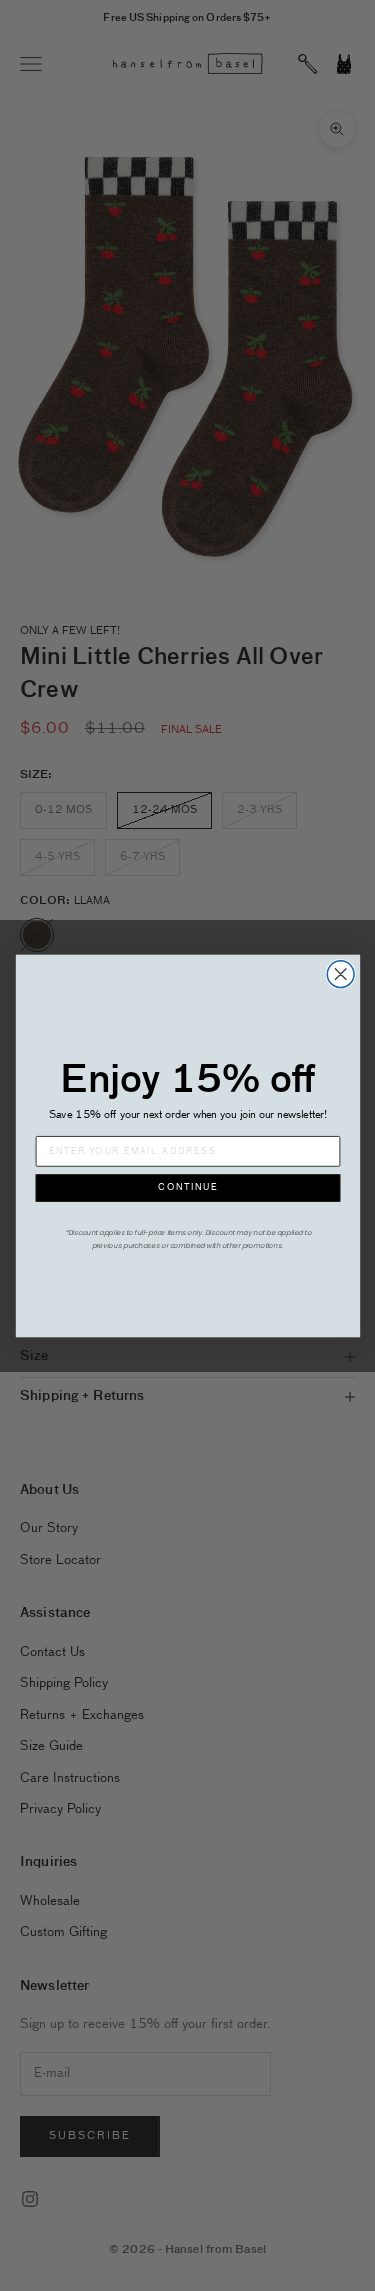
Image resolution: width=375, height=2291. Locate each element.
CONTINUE (188, 1187)
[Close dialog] (340, 973)
